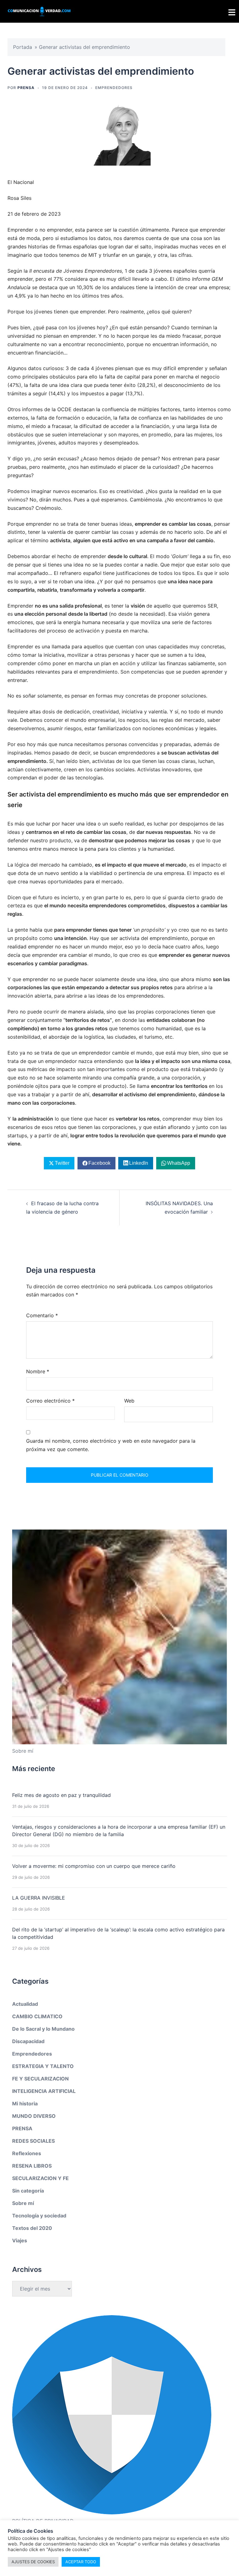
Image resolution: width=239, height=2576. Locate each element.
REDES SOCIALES (33, 2141)
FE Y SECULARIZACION (40, 2079)
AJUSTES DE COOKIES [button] (33, 2562)
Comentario (42, 1315)
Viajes (20, 2240)
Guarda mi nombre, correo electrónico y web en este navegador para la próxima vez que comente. (111, 1445)
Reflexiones (27, 2153)
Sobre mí (23, 2203)
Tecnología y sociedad (39, 2216)
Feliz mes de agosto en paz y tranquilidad (61, 1795)
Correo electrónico (50, 1401)
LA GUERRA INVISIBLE (39, 1898)
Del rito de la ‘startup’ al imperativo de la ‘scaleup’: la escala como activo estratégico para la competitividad (118, 1933)
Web (129, 1401)
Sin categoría (28, 2191)
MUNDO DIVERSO (34, 2116)
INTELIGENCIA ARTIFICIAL (44, 2091)
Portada (23, 47)
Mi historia (25, 2104)
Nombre (38, 1371)
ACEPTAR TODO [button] (81, 2562)
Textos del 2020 (32, 2228)
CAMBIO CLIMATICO (37, 2016)
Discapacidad (28, 2041)
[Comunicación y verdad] (39, 11)
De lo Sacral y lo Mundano (43, 2029)
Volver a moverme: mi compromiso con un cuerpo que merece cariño (94, 1866)
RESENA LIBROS (32, 2166)
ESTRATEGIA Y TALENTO (43, 2066)
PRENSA (26, 88)
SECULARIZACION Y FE (40, 2178)
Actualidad (25, 2004)
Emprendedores (114, 88)
